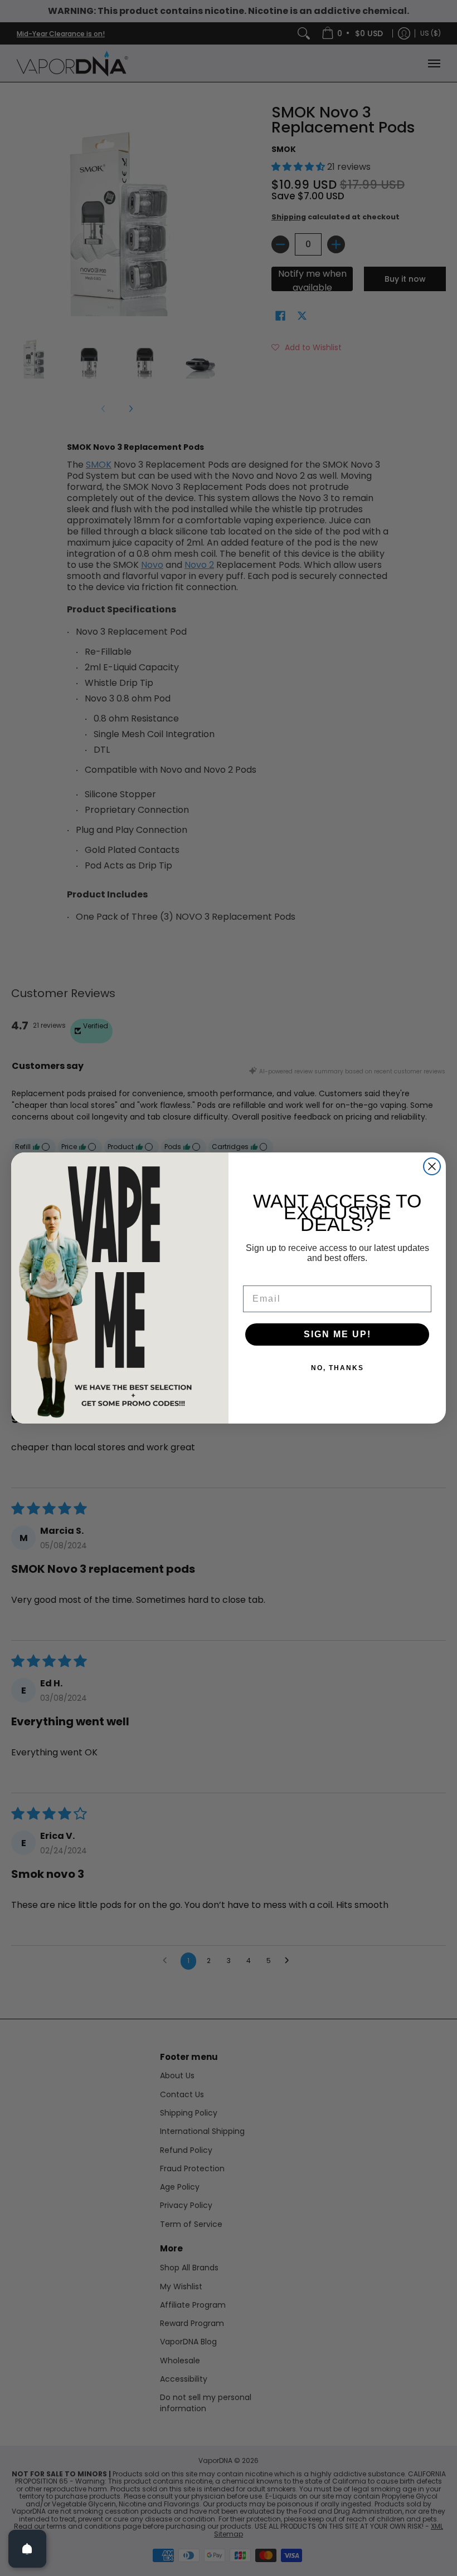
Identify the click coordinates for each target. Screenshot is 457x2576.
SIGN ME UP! (337, 1334)
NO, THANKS (337, 1368)
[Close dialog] (432, 1166)
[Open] (27, 2549)
